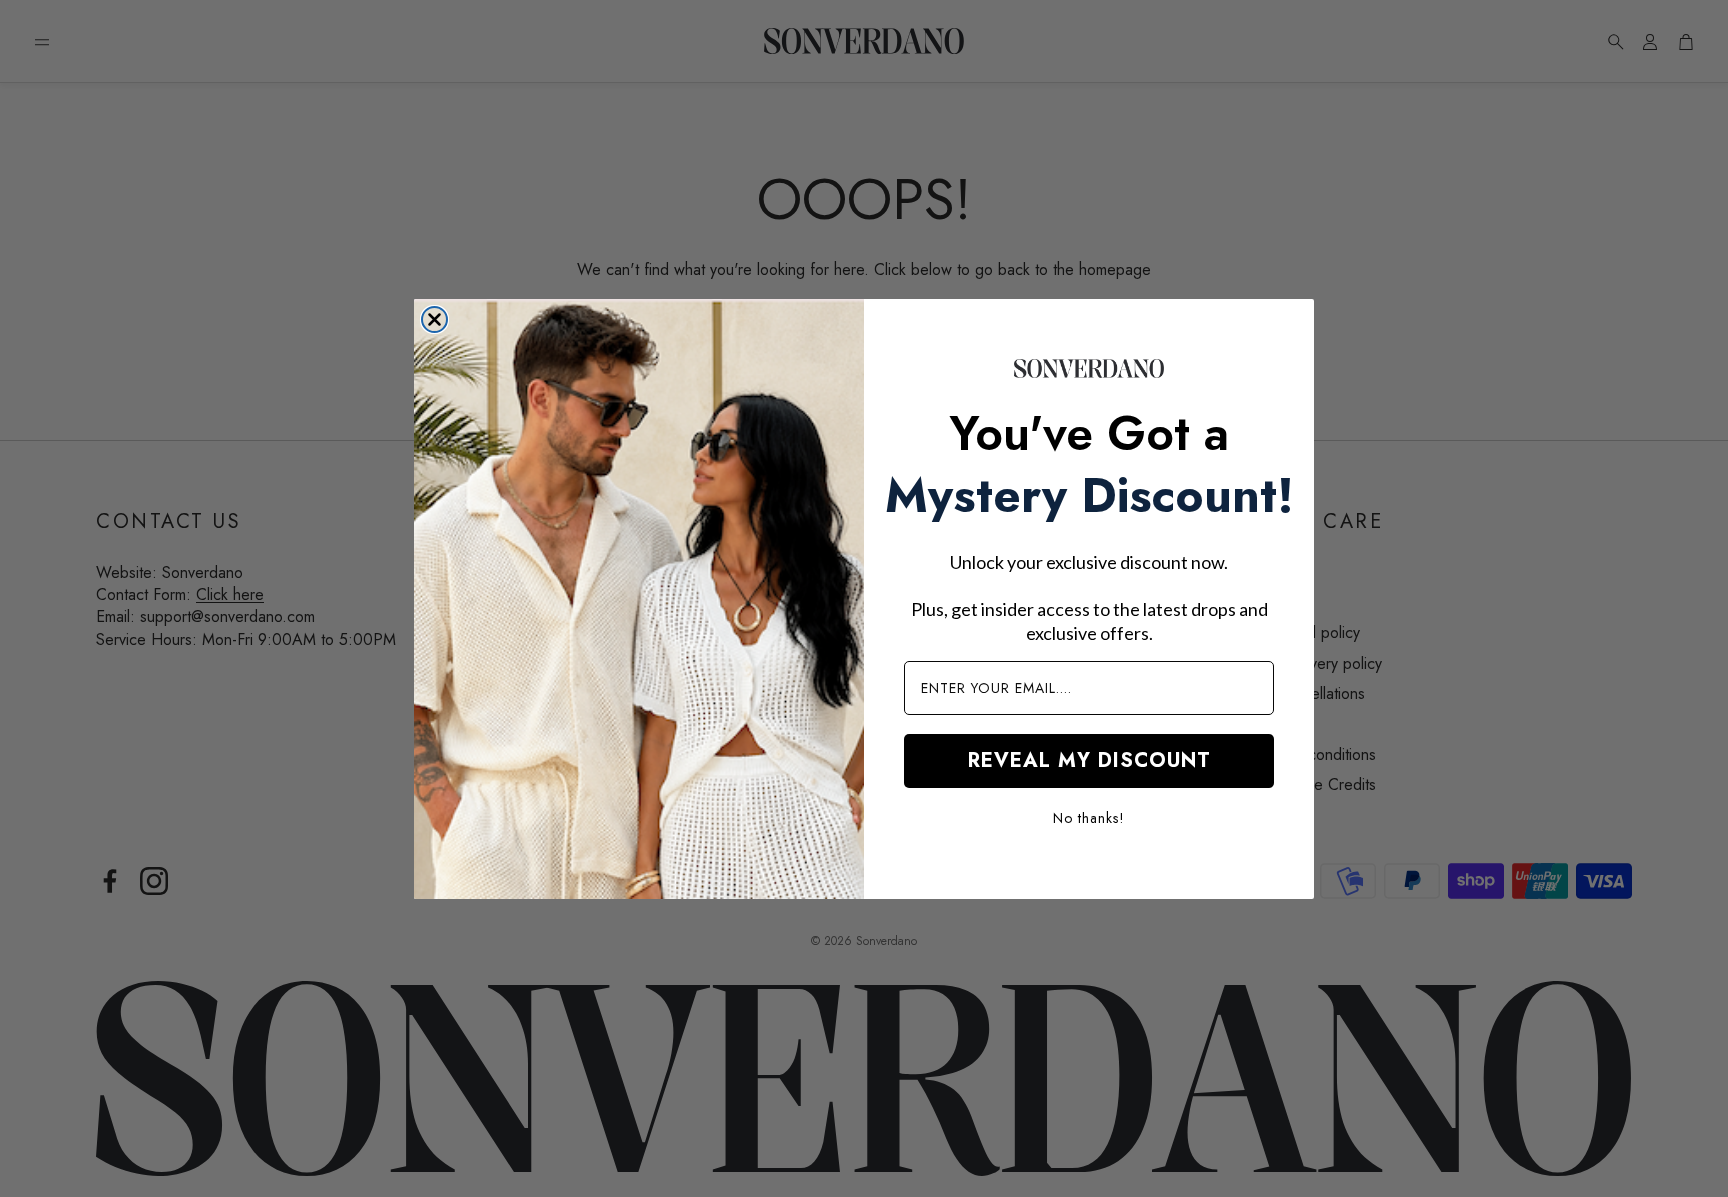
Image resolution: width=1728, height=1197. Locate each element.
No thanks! (1089, 818)
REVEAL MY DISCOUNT (1089, 760)
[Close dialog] (434, 319)
